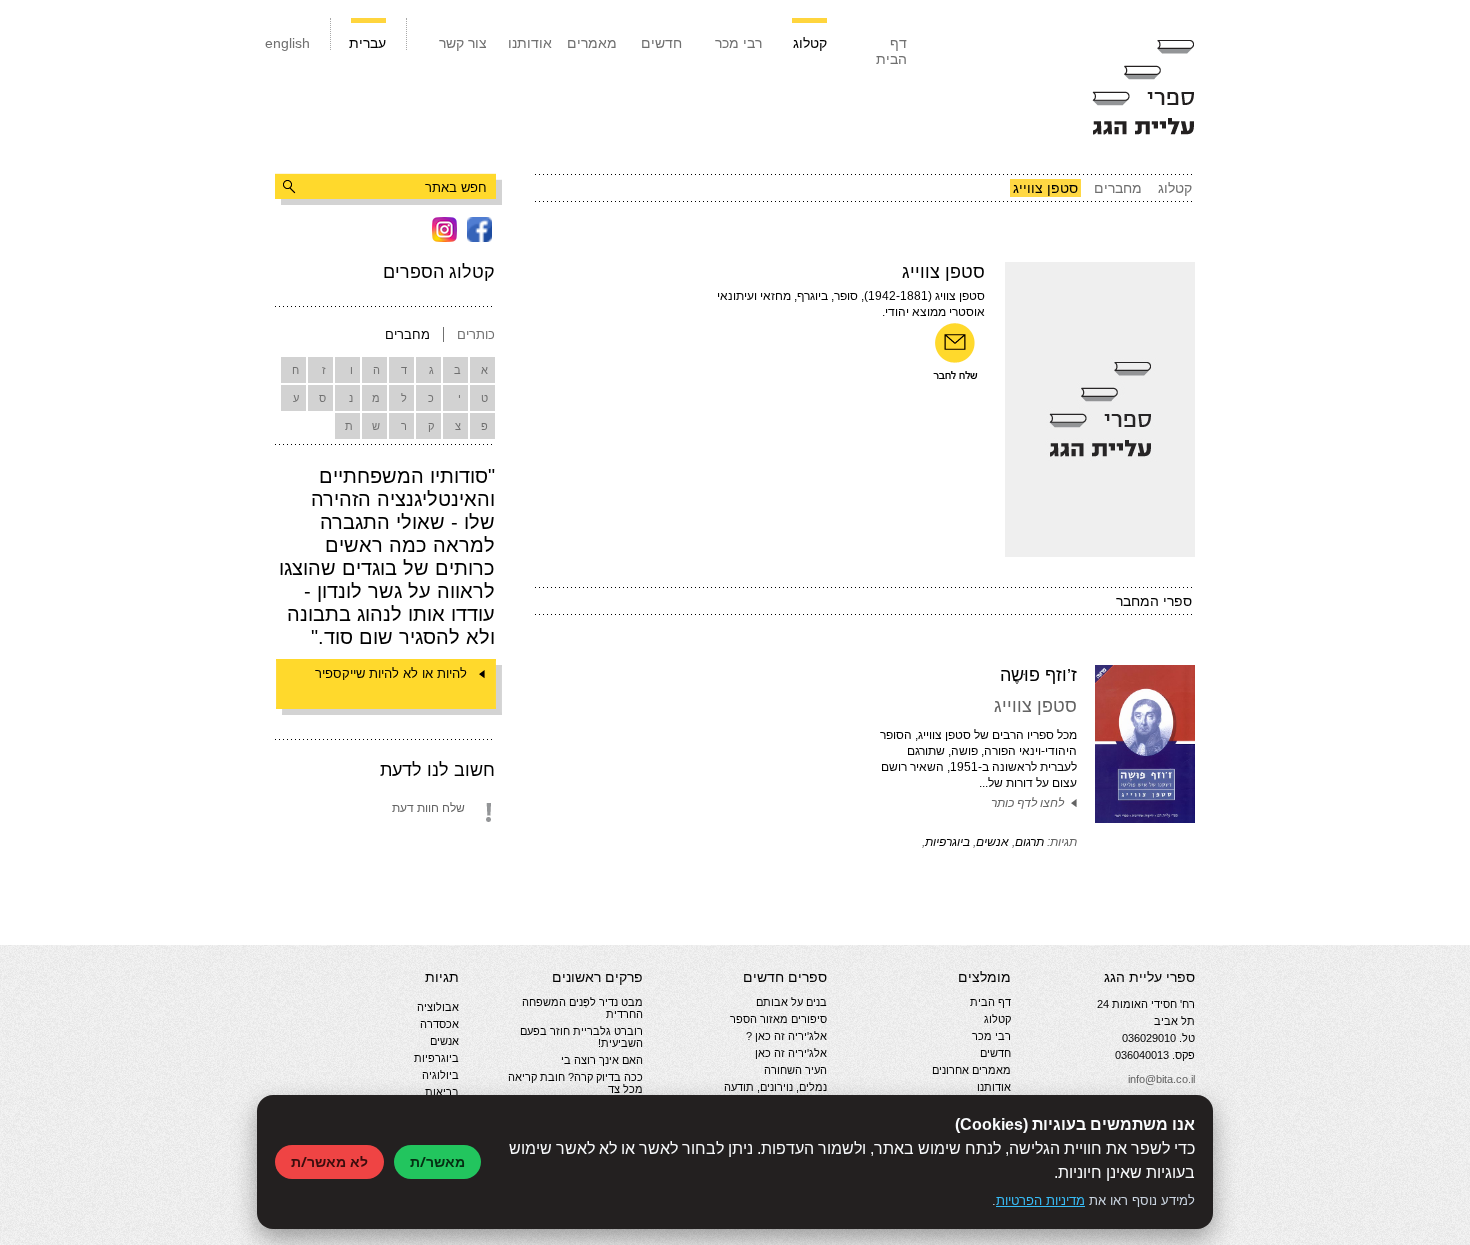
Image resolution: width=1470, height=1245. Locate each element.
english (287, 43)
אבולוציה (438, 1007)
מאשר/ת (437, 1161)
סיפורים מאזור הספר (778, 1019)
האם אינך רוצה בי (602, 1060)
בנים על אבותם (791, 1002)
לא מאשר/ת (329, 1161)
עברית (367, 43)
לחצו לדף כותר (1027, 803)
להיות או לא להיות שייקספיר (391, 673)
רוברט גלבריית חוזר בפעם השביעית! (581, 1037)
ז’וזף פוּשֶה (1038, 675)
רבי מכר (738, 43)
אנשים (992, 842)
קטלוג (810, 43)
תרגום (1029, 842)
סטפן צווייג (1035, 706)
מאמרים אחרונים (971, 1070)
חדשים (661, 43)
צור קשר (463, 43)
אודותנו (530, 43)
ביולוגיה (440, 1075)
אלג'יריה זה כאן (791, 1053)
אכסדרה (439, 1024)
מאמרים (592, 43)
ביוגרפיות (947, 842)
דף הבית (891, 51)
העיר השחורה (795, 1070)
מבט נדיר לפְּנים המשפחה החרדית (582, 1008)
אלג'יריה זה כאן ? (786, 1036)
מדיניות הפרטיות (1040, 1200)
